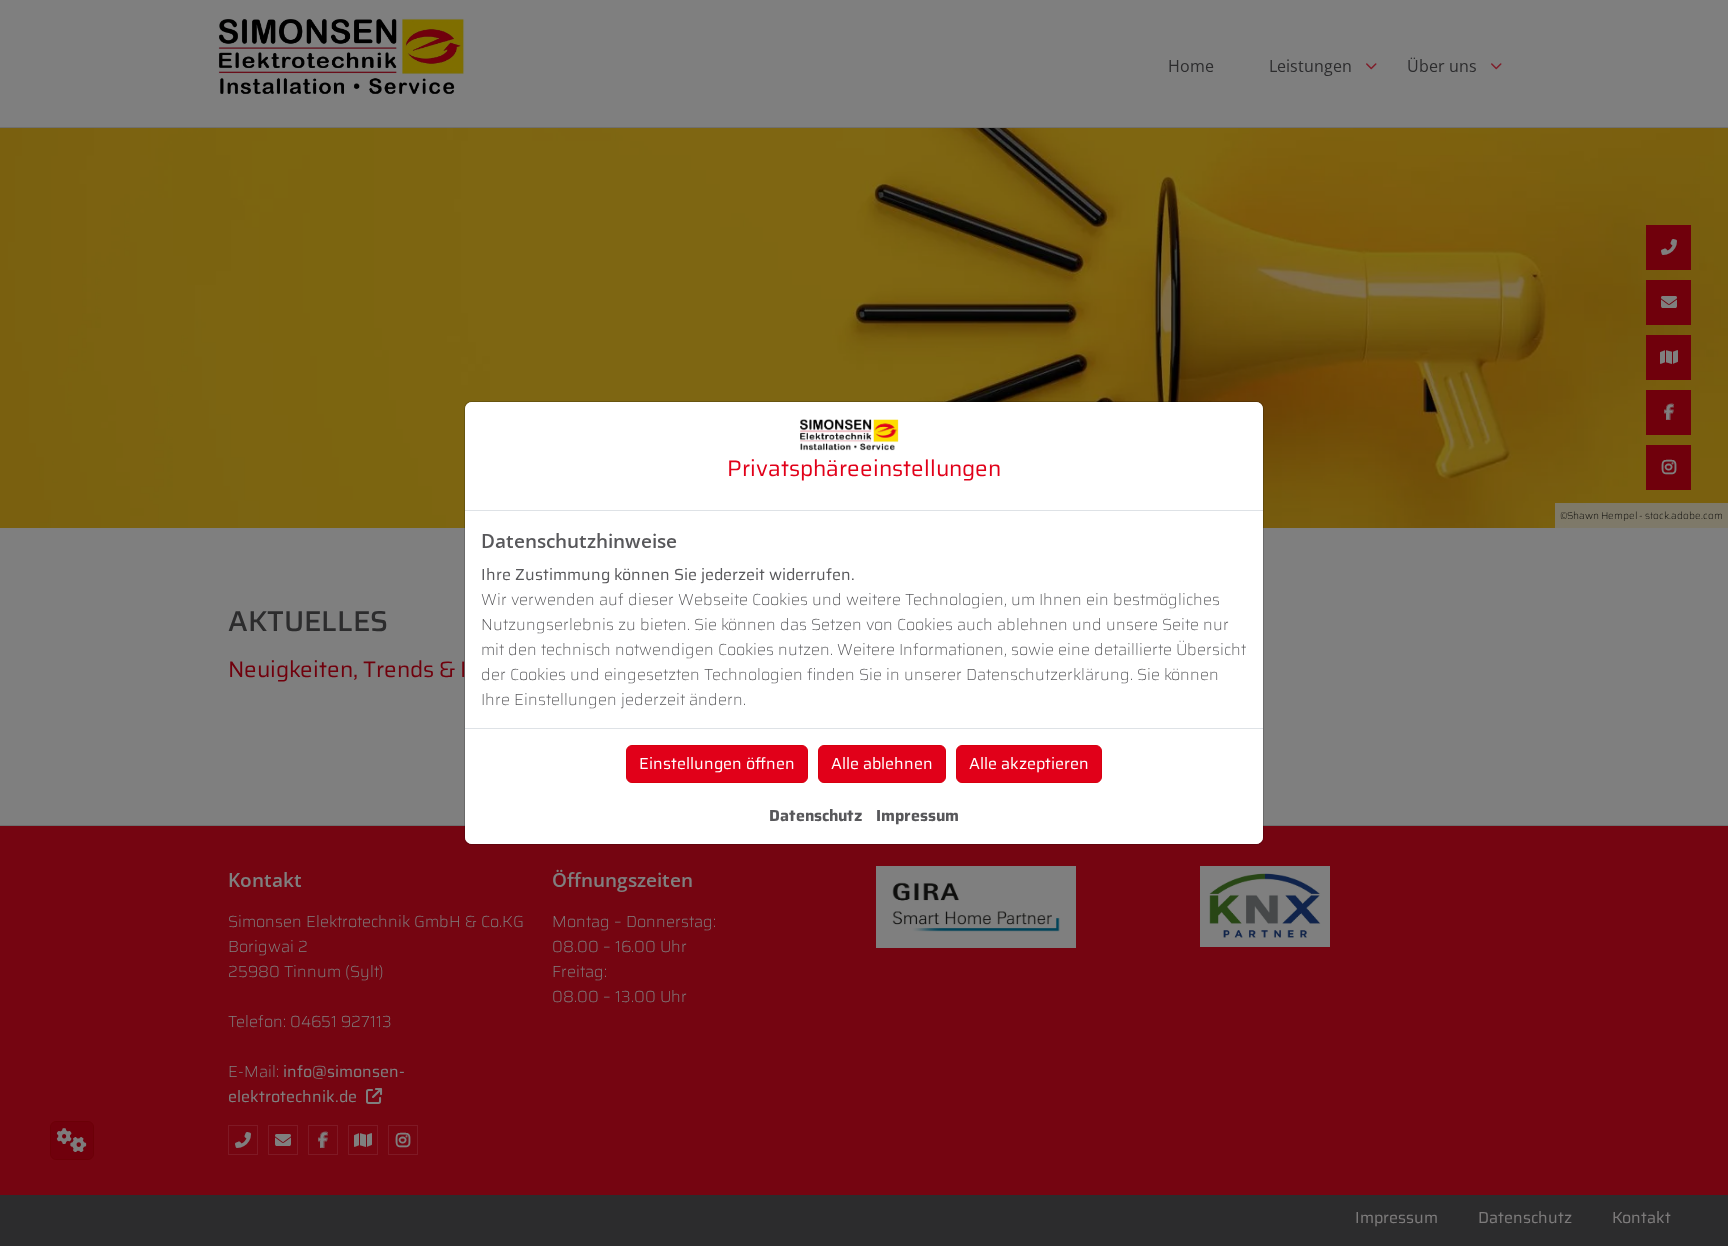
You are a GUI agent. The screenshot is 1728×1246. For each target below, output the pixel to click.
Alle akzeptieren (1029, 763)
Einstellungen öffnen (717, 763)
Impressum (917, 815)
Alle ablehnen (882, 763)
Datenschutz (815, 815)
